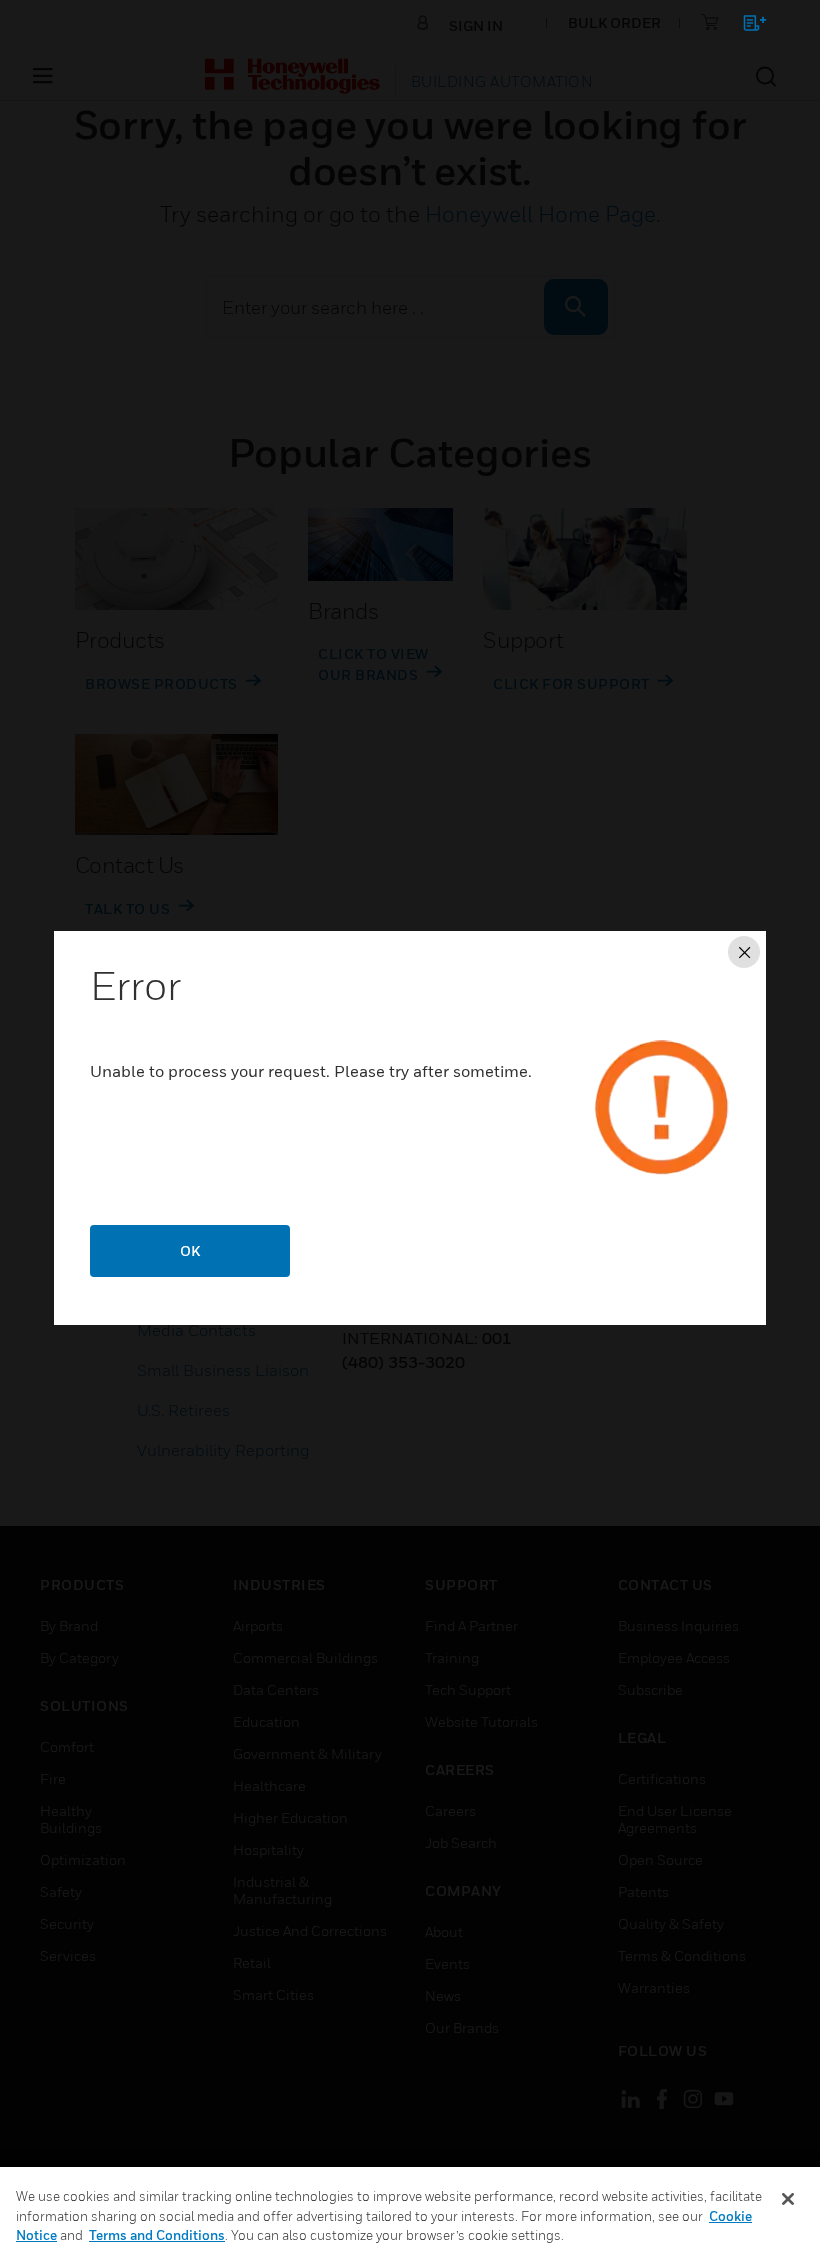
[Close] (788, 2199)
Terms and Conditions (157, 2235)
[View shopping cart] (745, 26)
